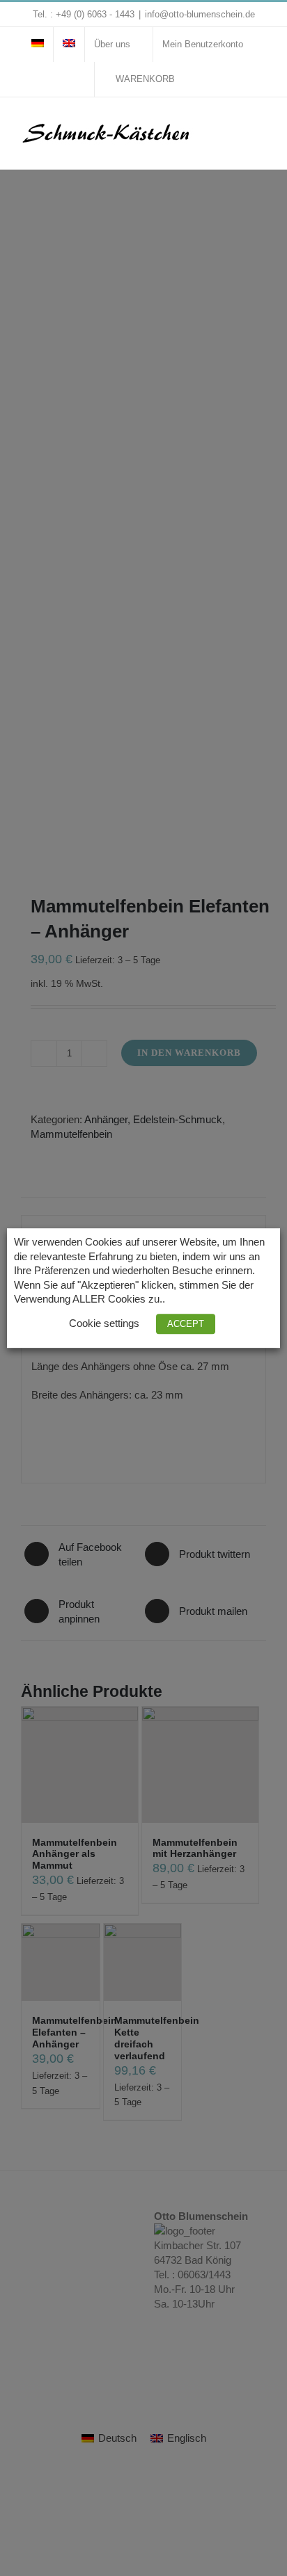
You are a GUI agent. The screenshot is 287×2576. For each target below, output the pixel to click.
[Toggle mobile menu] (261, 126)
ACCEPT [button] (186, 1324)
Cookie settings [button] (104, 1323)
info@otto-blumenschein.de (200, 14)
